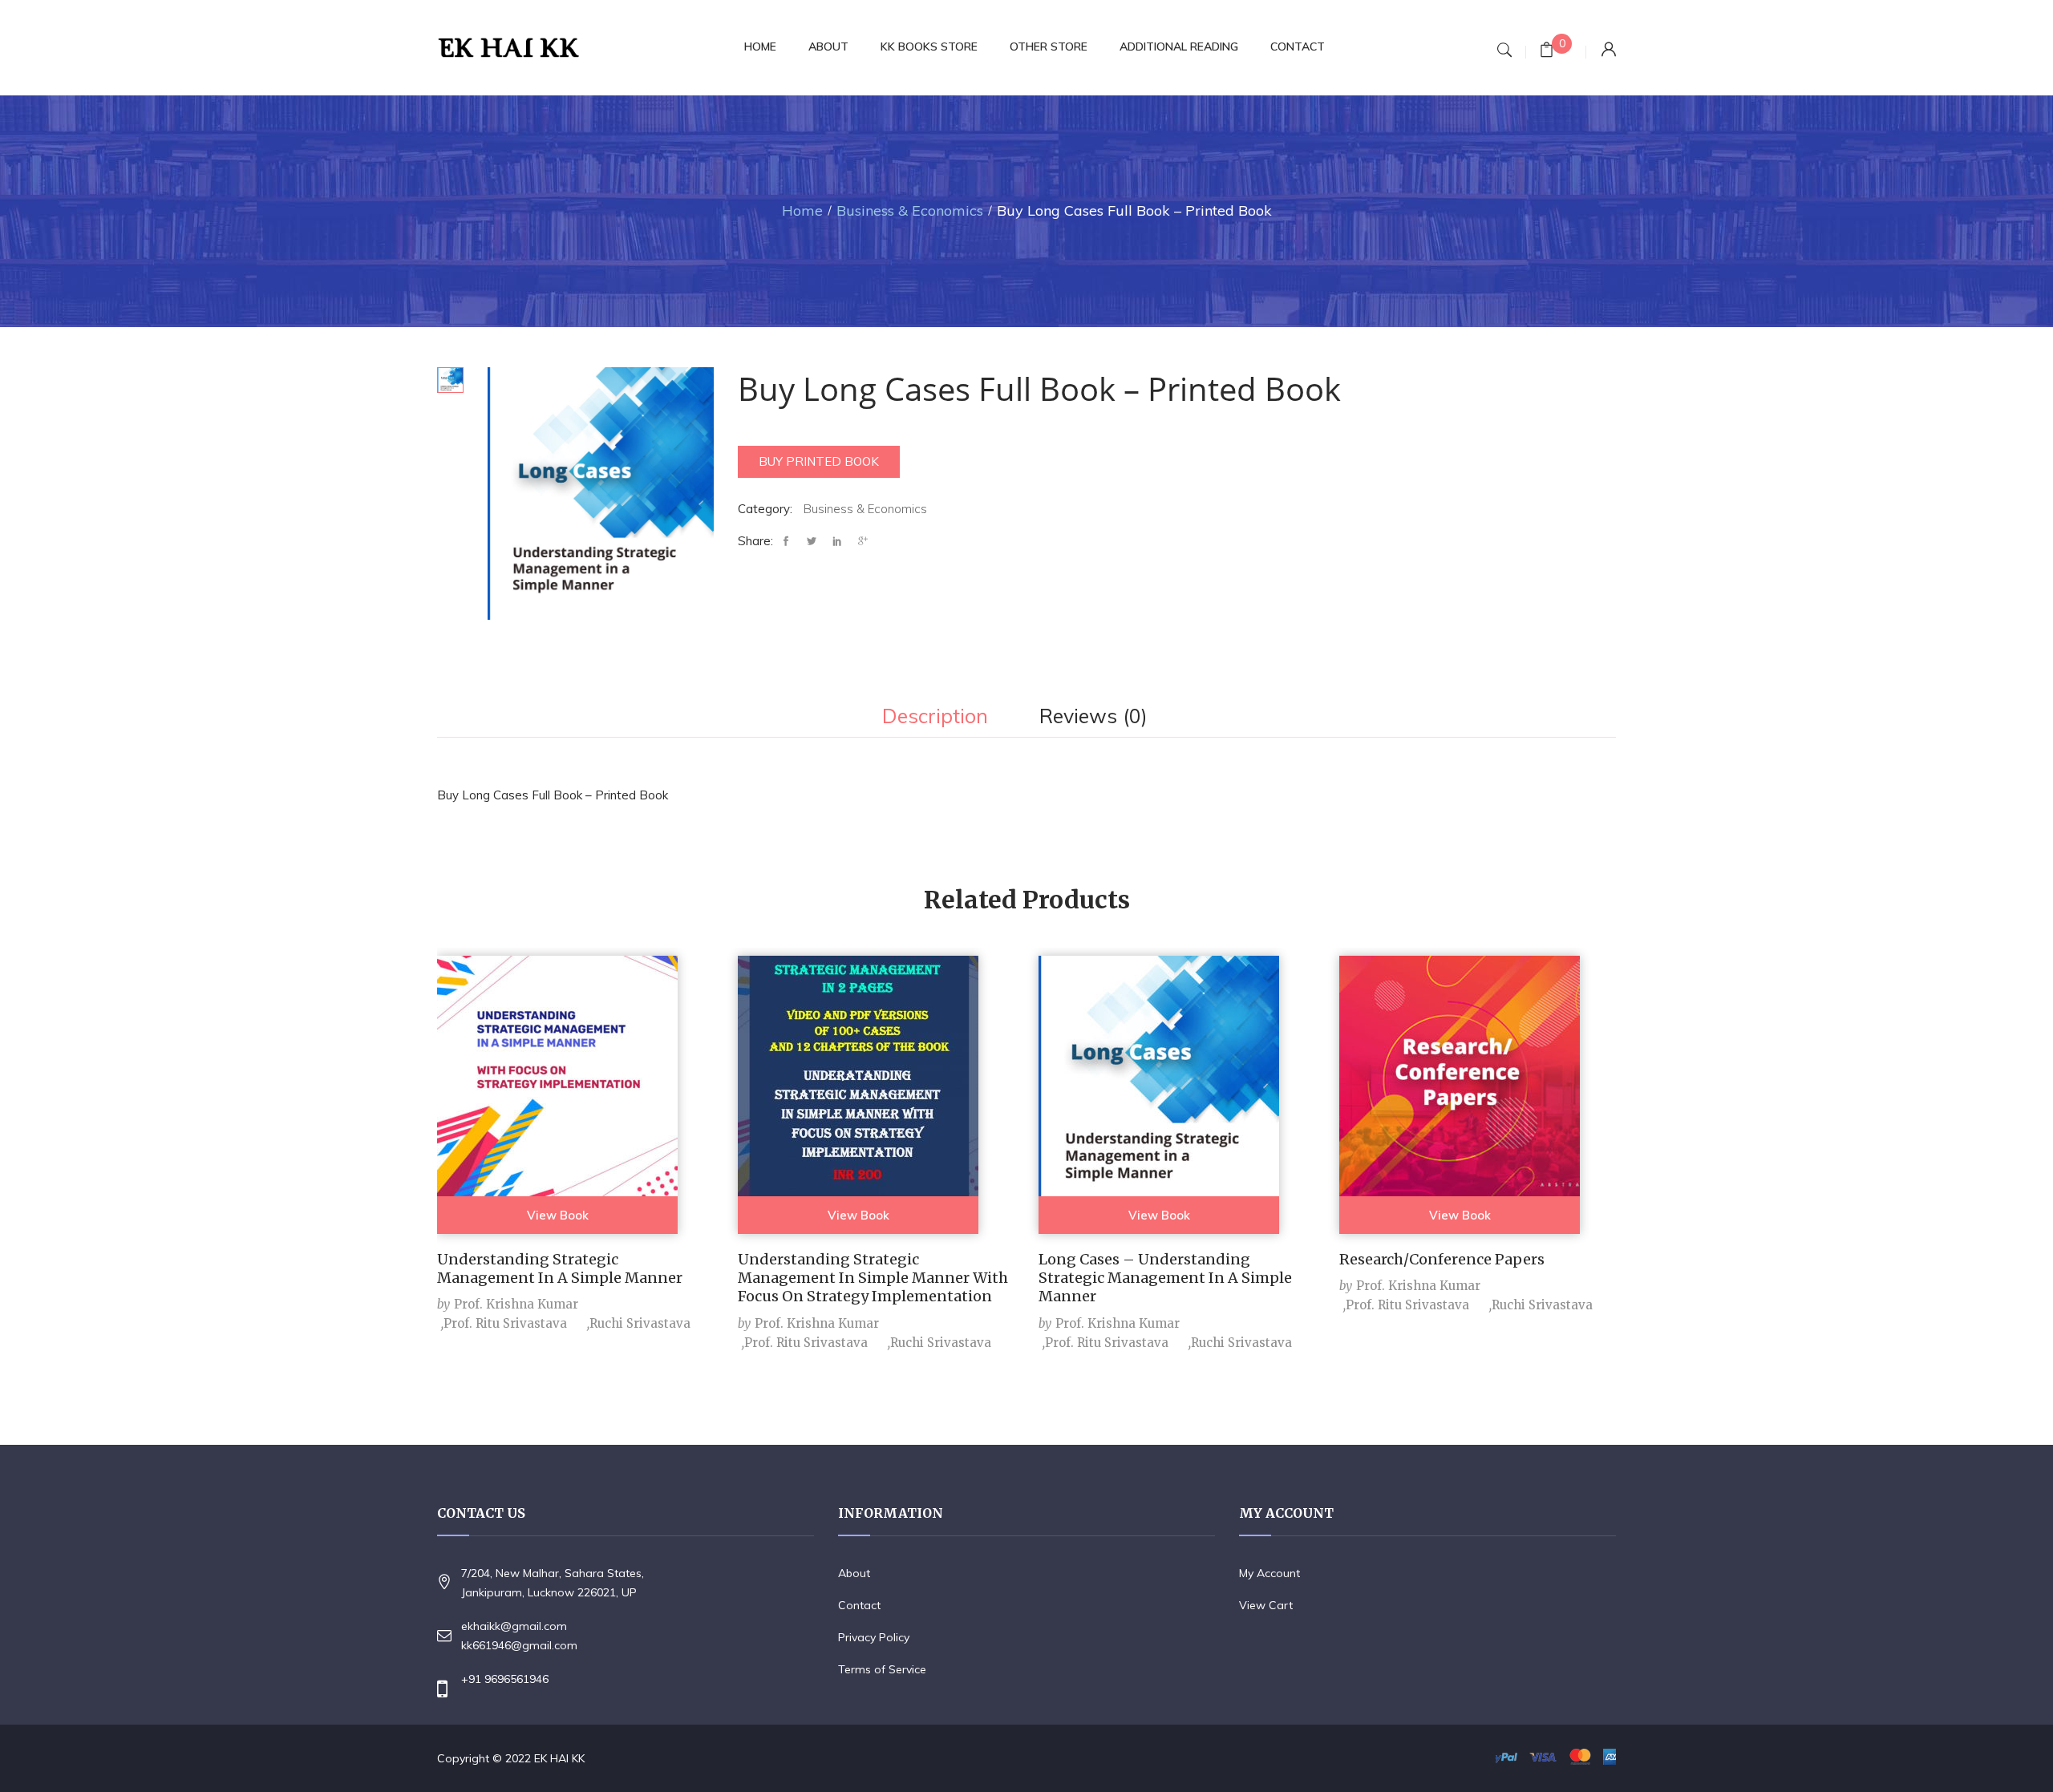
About (854, 1573)
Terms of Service (882, 1669)
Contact (859, 1605)
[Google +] (863, 542)
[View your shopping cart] (1547, 52)
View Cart (1266, 1605)
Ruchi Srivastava (640, 1323)
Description (935, 717)
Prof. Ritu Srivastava (505, 1323)
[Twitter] (812, 542)
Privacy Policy (874, 1637)
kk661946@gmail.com (519, 1645)
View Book (558, 1215)
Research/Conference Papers (1442, 1259)
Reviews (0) (1093, 717)
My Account (1269, 1573)
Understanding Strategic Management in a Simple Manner (560, 1268)
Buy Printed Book (819, 461)
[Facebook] (790, 542)
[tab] (935, 718)
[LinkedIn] (837, 542)
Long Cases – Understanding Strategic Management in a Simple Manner (1165, 1278)
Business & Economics (910, 210)
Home (802, 210)
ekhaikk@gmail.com (514, 1626)
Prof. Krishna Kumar (516, 1304)
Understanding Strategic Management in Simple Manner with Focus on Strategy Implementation (873, 1278)
